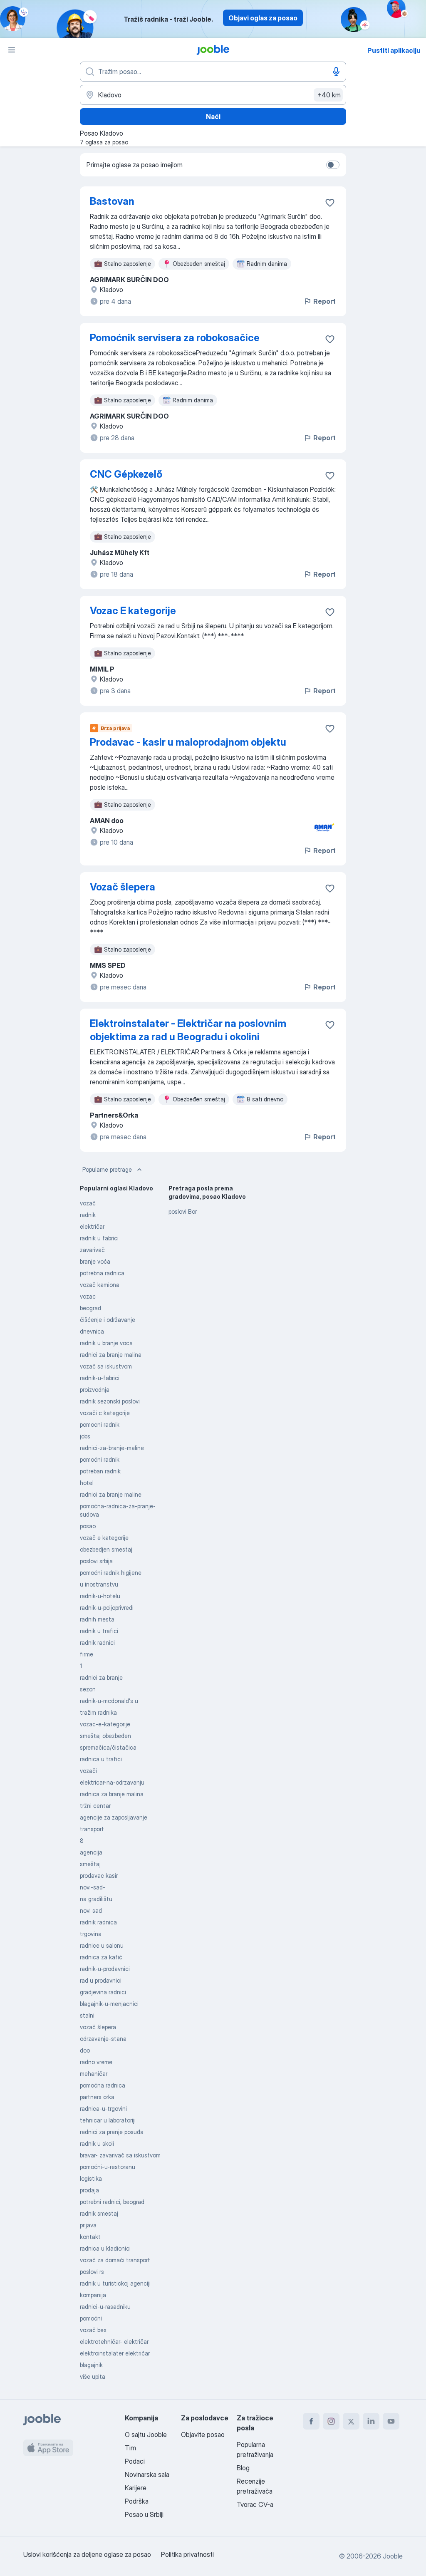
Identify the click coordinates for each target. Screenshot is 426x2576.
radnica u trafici (101, 1759)
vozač (88, 1203)
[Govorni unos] (336, 72)
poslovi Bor (183, 1211)
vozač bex (93, 2330)
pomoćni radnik (100, 1459)
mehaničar (94, 2074)
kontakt (90, 2237)
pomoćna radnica (103, 2085)
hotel (87, 1483)
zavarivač (92, 1250)
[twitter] (351, 2421)
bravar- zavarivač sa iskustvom (120, 2155)
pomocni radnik (100, 1424)
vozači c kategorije (105, 1413)
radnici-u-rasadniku (105, 2307)
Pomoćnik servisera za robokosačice (175, 338)
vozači (88, 1771)
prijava (88, 2225)
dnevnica (92, 1331)
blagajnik (91, 2365)
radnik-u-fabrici (100, 1378)
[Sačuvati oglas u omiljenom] (330, 203)
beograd (90, 1308)
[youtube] (391, 2421)
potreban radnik (100, 1471)
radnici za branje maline (111, 1494)
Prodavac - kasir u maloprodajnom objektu (188, 742)
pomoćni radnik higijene (111, 1573)
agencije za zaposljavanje (114, 1817)
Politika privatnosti (187, 2554)
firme (87, 1654)
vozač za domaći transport (115, 2260)
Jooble (393, 2556)
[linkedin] (371, 2421)
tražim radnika (98, 1712)
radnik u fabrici (99, 1238)
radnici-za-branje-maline (112, 1448)
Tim (130, 2448)
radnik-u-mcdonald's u (109, 1701)
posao (88, 1526)
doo (85, 2050)
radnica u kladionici (105, 2248)
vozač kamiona (100, 1285)
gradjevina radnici (103, 1992)
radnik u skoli (97, 2143)
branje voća (95, 1261)
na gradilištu (96, 1899)
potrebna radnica (102, 1273)
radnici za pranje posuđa (112, 2132)
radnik (88, 1215)
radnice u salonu (102, 1945)
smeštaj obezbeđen (105, 1736)
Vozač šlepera (123, 887)
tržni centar (95, 1806)
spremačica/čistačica (108, 1747)
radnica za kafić (101, 1957)
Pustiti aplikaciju (394, 50)
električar (92, 1226)
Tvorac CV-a (255, 2504)
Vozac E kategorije (133, 611)
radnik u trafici (99, 1631)
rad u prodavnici (101, 1980)
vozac (88, 1296)
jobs (85, 1436)
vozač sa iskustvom (106, 1366)
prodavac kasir (99, 1876)
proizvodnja (95, 1390)
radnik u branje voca (106, 1343)
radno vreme (96, 2062)
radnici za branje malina (111, 1355)
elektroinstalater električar (115, 2353)
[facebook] (311, 2421)
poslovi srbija (96, 1561)
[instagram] (331, 2421)
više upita (93, 2376)
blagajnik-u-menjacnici (109, 2004)
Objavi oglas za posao (263, 18)
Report (324, 301)
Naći (213, 117)
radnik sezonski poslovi (110, 1401)
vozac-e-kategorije (105, 1724)
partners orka (97, 2097)
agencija (91, 1852)
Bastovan (112, 201)
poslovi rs (92, 2272)
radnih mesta (97, 1619)
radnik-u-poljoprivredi (107, 1608)
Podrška (137, 2501)
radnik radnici (97, 1643)
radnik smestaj (99, 2213)
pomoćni (91, 2318)
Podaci (135, 2461)
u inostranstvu (99, 1584)
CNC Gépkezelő (126, 474)
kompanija (93, 2295)
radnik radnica (98, 1922)
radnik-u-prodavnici (105, 1969)
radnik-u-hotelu (100, 1596)
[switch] (333, 165)
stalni (87, 2015)
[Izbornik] (12, 50)
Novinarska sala (147, 2474)
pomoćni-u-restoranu (108, 2167)
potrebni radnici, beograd (112, 2202)
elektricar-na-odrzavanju (112, 1782)
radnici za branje (101, 1677)
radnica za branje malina (112, 1794)
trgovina (91, 1934)
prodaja (89, 2190)
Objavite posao (203, 2435)
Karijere (136, 2488)
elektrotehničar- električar (114, 2342)
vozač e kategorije (104, 1538)
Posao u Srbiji (144, 2514)
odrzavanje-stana (103, 2039)
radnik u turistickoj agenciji (115, 2283)
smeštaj (90, 1864)
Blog (243, 2468)
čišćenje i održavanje (108, 1320)
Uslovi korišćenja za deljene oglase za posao (87, 2554)
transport (92, 1829)
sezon (88, 1689)
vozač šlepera (98, 2027)
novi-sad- (93, 1887)
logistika (91, 2178)
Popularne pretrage (107, 1169)
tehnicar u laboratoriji (108, 2120)
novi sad (91, 1910)
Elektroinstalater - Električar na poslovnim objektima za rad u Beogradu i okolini (188, 1030)
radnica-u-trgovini (103, 2109)
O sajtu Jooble (146, 2435)
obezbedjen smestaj (106, 1549)
